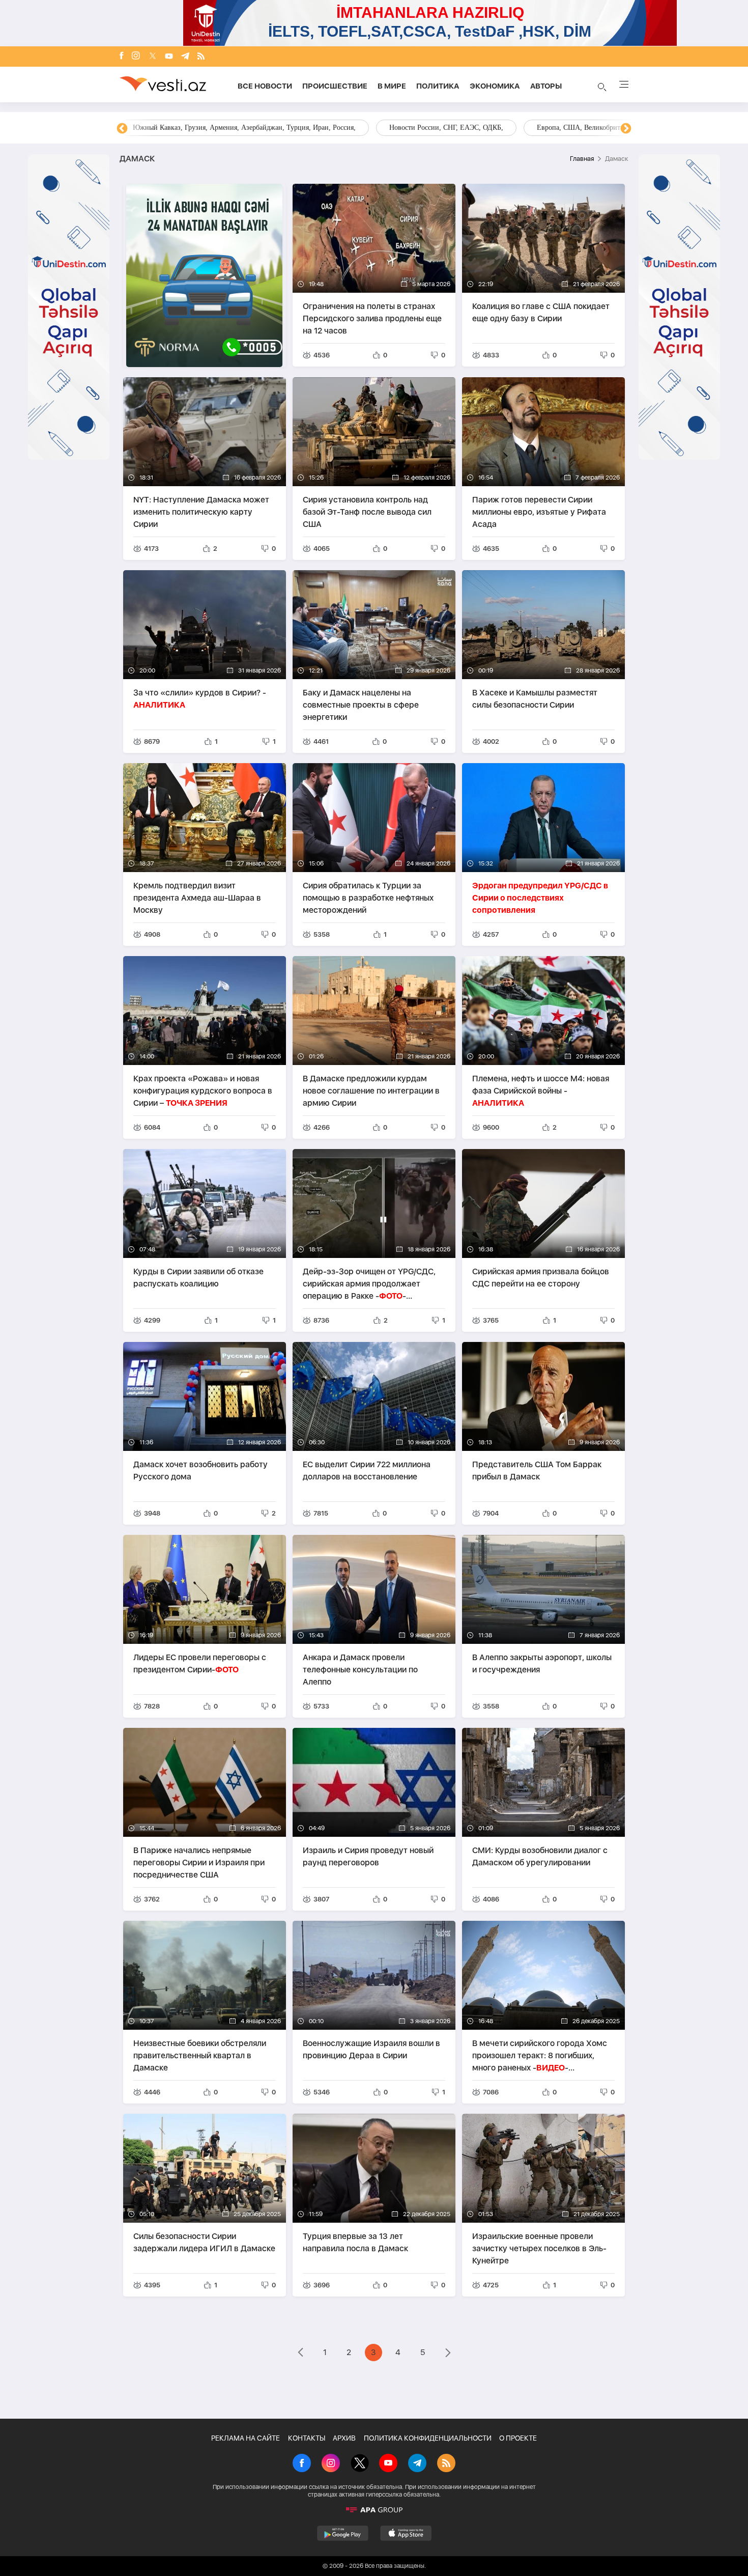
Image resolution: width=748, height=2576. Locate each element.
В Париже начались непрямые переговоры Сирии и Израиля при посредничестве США (199, 1863)
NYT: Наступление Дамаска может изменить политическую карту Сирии (201, 512)
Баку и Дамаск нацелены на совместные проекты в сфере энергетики (361, 705)
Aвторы (546, 86)
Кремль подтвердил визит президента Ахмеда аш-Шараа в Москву (197, 898)
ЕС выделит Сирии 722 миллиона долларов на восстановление (367, 1471)
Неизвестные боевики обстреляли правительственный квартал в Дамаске (200, 2055)
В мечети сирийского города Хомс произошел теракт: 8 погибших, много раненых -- (540, 2055)
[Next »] (448, 2354)
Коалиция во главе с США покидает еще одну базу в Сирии (541, 312)
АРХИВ (344, 2438)
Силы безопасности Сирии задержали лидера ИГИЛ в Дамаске (204, 2242)
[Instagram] (136, 57)
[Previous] (122, 129)
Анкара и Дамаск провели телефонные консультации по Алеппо (360, 1670)
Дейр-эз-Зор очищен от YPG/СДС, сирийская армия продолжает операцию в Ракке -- (369, 1284)
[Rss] (201, 57)
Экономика (495, 86)
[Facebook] (122, 57)
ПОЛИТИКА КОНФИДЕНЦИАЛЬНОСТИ (428, 2438)
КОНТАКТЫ (307, 2438)
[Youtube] (169, 57)
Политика (438, 86)
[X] (360, 2464)
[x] (153, 57)
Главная (582, 159)
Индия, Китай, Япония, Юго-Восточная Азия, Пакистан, (436, 128)
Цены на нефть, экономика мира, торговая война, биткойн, (224, 128)
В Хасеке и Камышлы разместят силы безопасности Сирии (535, 699)
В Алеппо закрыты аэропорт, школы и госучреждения (542, 1663)
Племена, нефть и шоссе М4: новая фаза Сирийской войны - (541, 1091)
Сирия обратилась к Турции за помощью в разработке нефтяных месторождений (368, 898)
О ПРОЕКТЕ (518, 2438)
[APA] (374, 2510)
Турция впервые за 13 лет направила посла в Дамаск (355, 2242)
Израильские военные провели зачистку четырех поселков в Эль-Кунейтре (539, 2248)
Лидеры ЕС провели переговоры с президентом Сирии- (200, 1663)
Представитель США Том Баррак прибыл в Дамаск (537, 1471)
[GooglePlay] (343, 2533)
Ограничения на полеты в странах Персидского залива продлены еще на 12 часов (372, 318)
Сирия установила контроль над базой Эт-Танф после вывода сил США (367, 512)
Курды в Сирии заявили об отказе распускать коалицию (198, 1278)
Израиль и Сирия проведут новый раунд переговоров (368, 1856)
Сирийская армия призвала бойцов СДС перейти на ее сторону (541, 1278)
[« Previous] (300, 2354)
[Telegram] (185, 57)
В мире (392, 86)
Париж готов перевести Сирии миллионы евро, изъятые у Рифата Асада (539, 512)
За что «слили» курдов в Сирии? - (200, 699)
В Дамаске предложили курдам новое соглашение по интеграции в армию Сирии (371, 1091)
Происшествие (335, 86)
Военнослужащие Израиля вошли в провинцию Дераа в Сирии (371, 2049)
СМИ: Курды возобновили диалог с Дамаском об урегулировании (540, 1856)
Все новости (265, 86)
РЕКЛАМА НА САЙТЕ (246, 2438)
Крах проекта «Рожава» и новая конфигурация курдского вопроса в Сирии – (203, 1091)
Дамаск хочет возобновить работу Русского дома (200, 1471)
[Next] (626, 129)
